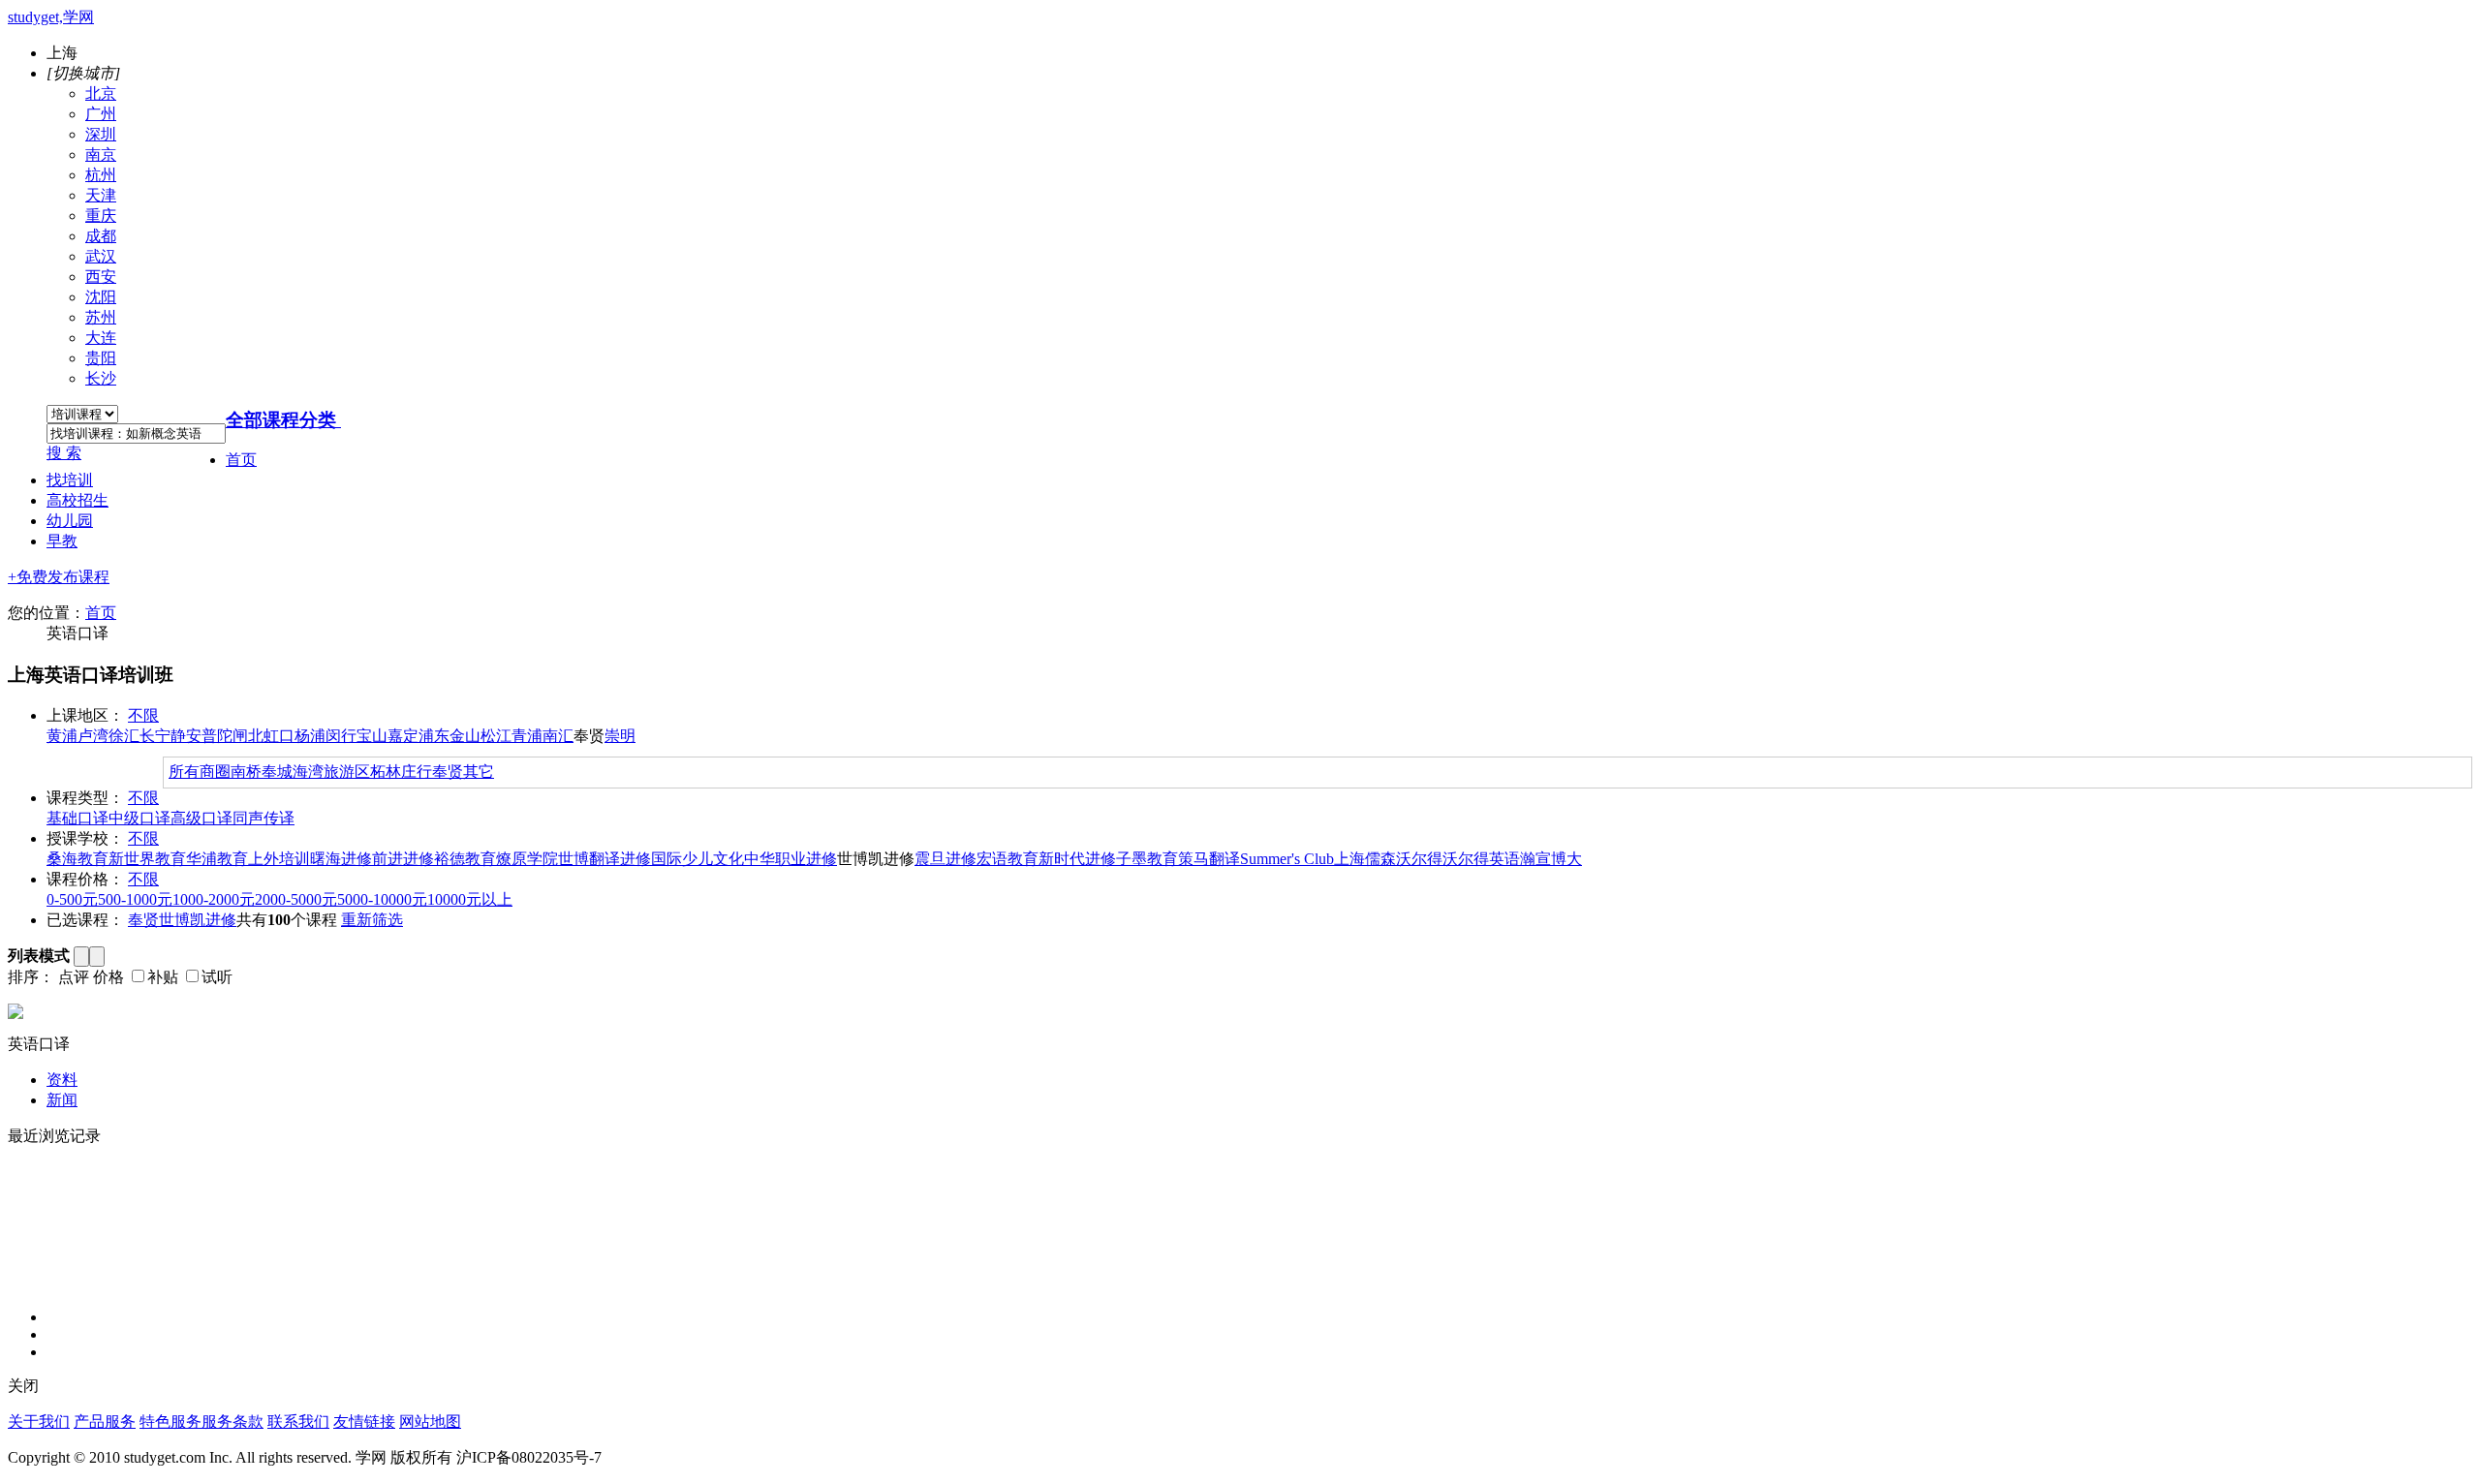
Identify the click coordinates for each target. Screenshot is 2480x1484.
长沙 (101, 378)
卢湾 (93, 736)
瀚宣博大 (1551, 859)
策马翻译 (1209, 859)
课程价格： (85, 879)
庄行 (417, 772)
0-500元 (72, 899)
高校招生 (77, 500)
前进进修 (403, 859)
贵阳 (101, 358)
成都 (101, 236)
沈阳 (101, 297)
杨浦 (310, 736)
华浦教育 (217, 859)
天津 (101, 195)
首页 (241, 460)
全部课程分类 (281, 420)
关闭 (23, 1386)
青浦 (527, 736)
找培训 (70, 480)
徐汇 (124, 736)
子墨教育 (1147, 859)
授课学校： (85, 838)
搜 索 (64, 453)
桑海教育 (77, 859)
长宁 (155, 736)
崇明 (620, 736)
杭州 (101, 175)
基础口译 (77, 818)
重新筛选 (372, 920)
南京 (101, 155)
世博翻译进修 (604, 859)
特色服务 (170, 1422)
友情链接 (364, 1422)
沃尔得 (1419, 859)
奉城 (277, 772)
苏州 (101, 317)
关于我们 (39, 1422)
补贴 (163, 977)
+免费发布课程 (59, 577)
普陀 (217, 736)
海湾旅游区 (331, 772)
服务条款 (232, 1422)
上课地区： (85, 715)
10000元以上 (470, 899)
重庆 (101, 216)
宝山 (372, 736)
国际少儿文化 (697, 859)
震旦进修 (945, 859)
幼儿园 (70, 521)
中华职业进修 (790, 859)
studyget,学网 (51, 17)
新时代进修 (1077, 859)
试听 (217, 977)
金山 (465, 736)
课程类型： (85, 798)
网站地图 (430, 1422)
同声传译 (263, 818)
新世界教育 (147, 859)
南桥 (246, 772)
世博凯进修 (198, 920)
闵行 (341, 736)
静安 (186, 736)
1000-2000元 (214, 899)
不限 (143, 715)
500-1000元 (135, 899)
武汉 (101, 256)
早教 (62, 541)
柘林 (386, 772)
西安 (101, 277)
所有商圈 (200, 772)
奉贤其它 (463, 772)
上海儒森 (1365, 859)
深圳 (101, 134)
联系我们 (298, 1422)
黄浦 (62, 736)
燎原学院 (527, 859)
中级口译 (139, 818)
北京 (101, 93)
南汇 (558, 736)
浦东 (434, 736)
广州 (101, 114)
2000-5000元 (296, 899)
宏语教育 (1007, 859)
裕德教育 (465, 859)
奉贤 (143, 920)
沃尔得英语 (1481, 859)
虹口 (279, 736)
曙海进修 (341, 859)
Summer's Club (1287, 859)
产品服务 (105, 1422)
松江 (496, 736)
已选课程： (85, 920)
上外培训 (279, 859)
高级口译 (201, 818)
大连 (101, 338)
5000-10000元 (382, 899)
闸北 (248, 736)
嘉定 (403, 736)
